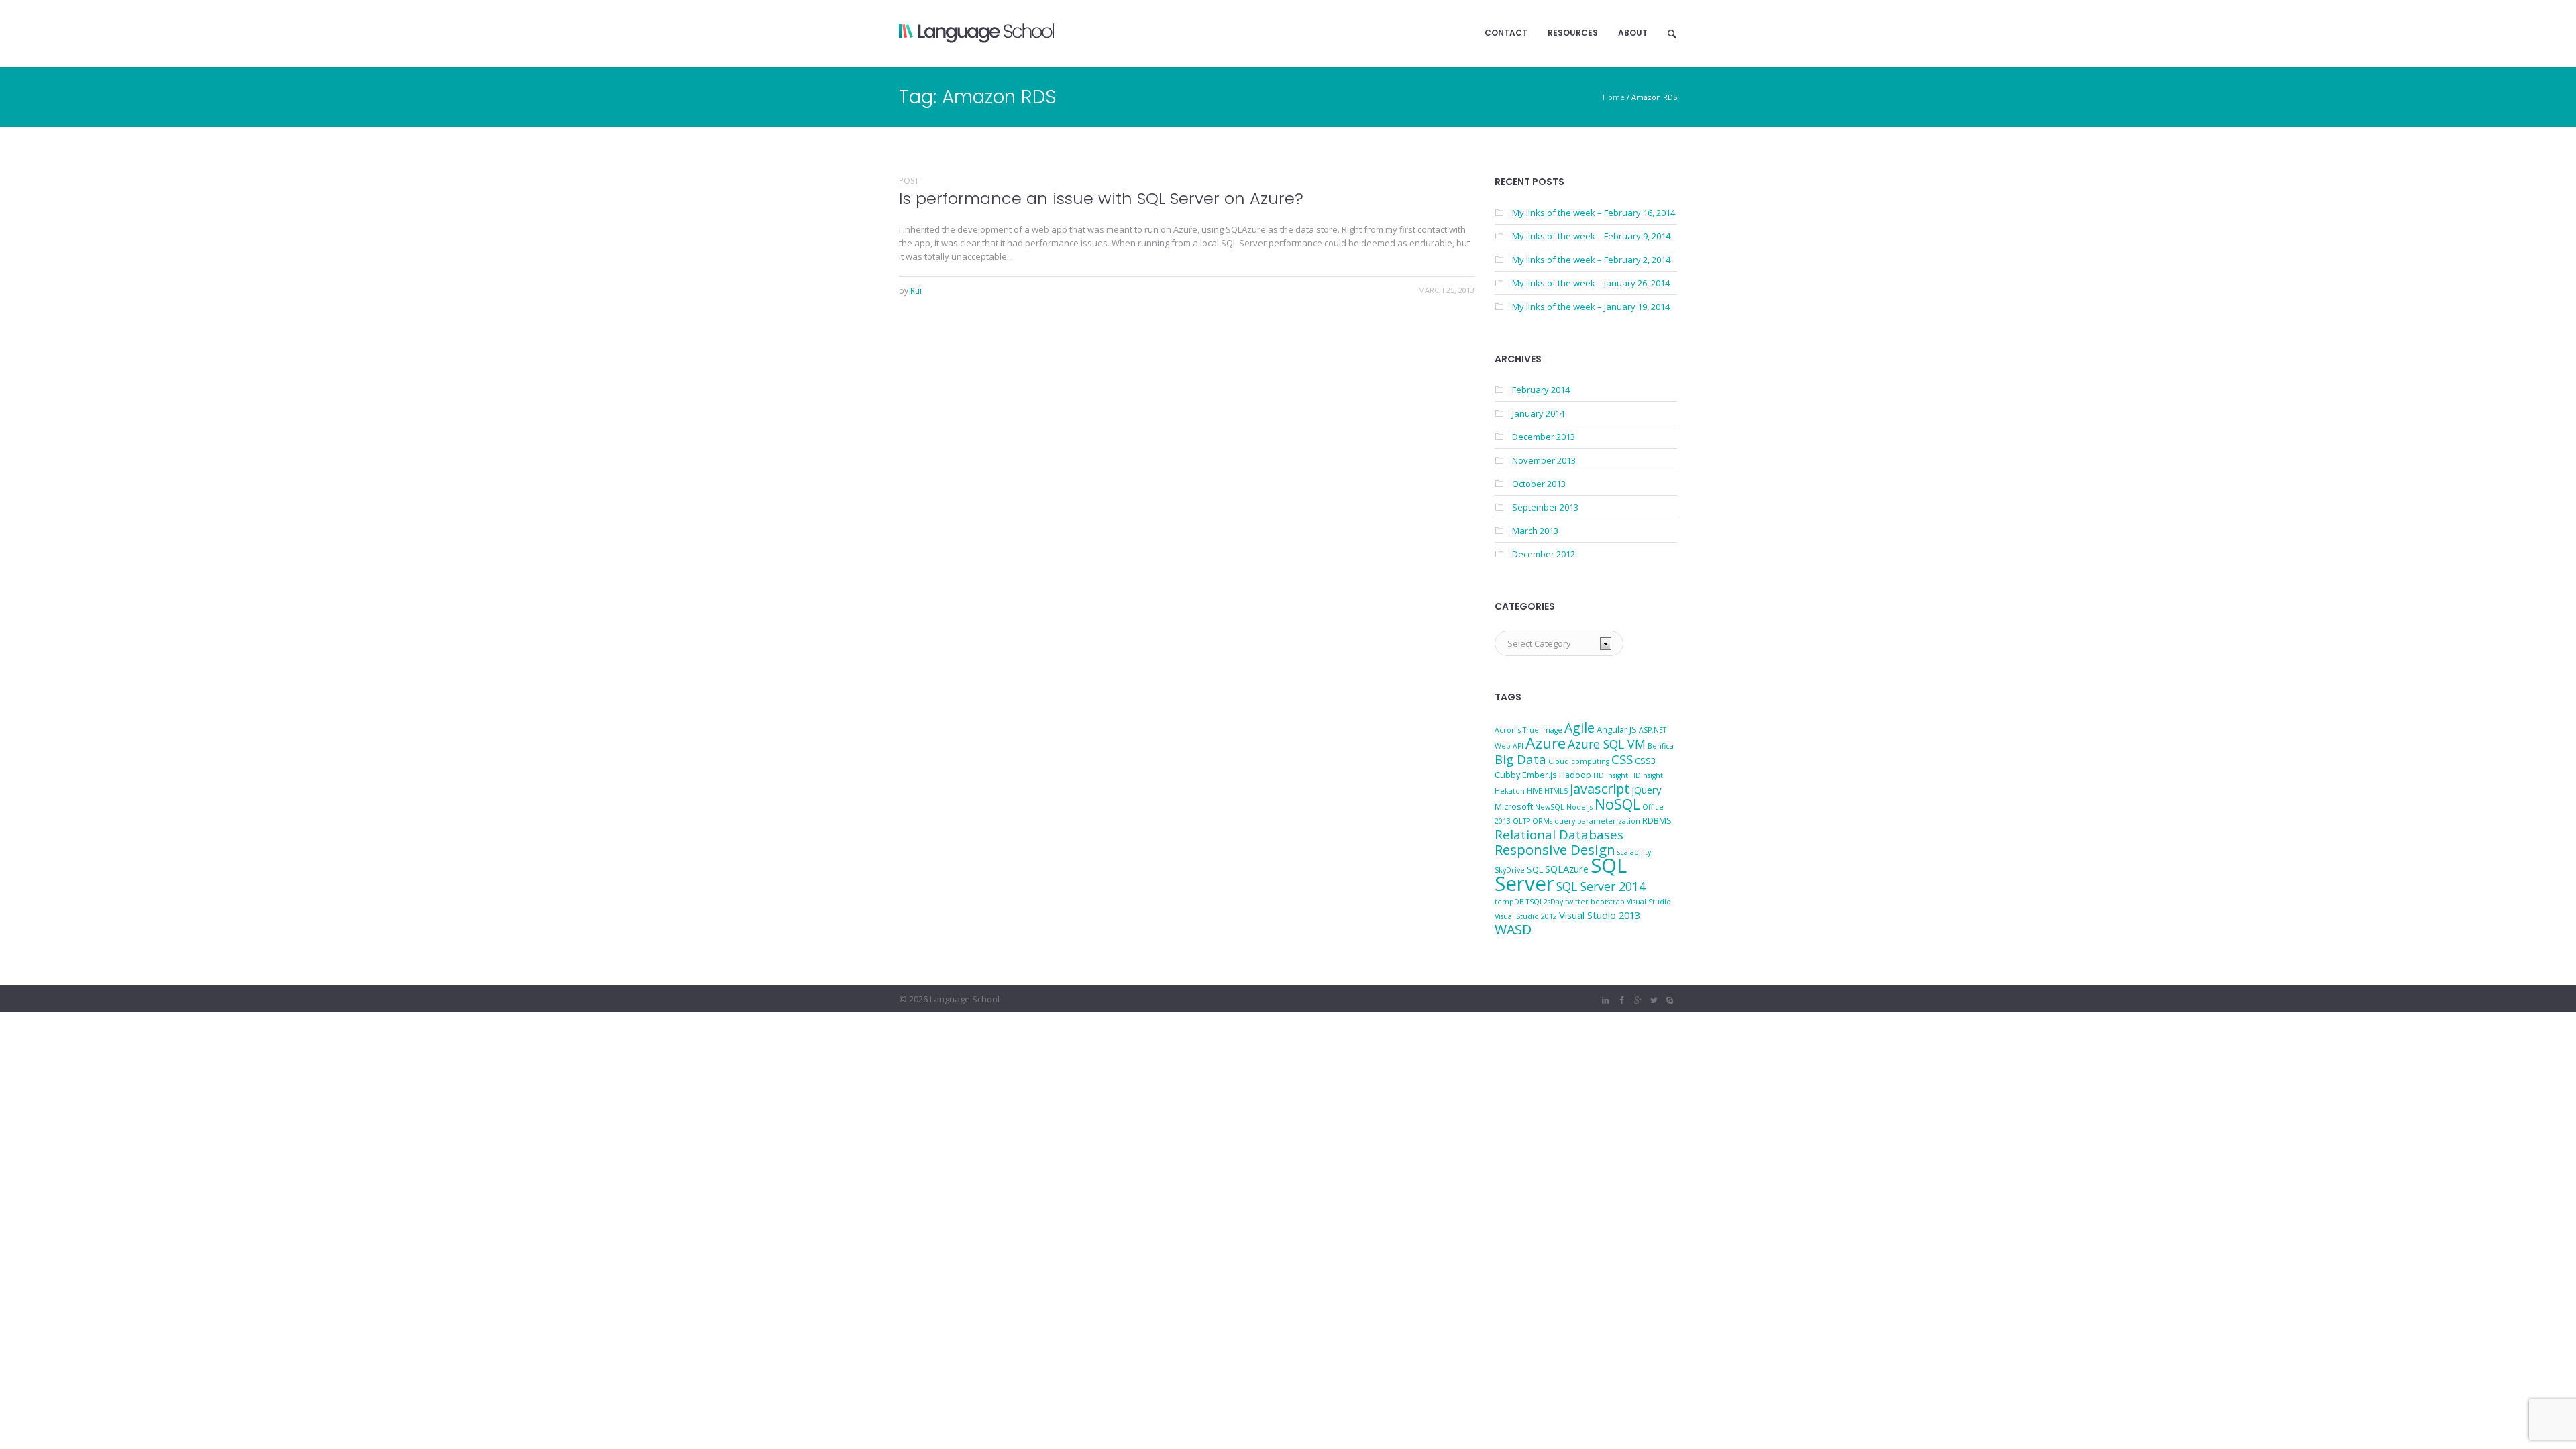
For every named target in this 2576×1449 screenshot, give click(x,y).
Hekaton (1510, 791)
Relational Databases (1559, 834)
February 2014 (1541, 390)
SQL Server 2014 (1601, 886)
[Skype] (1670, 1000)
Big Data (1520, 759)
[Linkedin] (1605, 1000)
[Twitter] (1654, 1000)
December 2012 (1544, 554)
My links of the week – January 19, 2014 (1591, 307)
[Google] (1638, 1000)
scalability (1634, 852)
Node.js (1579, 807)
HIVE (1535, 791)
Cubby (1507, 775)
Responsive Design (1555, 849)
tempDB (1509, 902)
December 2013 (1544, 437)
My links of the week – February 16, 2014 (1594, 213)
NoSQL (1617, 804)
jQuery (1646, 790)
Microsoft (1514, 806)
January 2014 (1538, 413)
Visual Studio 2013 (1600, 915)
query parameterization (1597, 821)
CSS (1622, 759)
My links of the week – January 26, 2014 (1591, 283)
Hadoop (1575, 775)
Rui (916, 291)
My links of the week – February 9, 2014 (1591, 236)
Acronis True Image (1528, 730)
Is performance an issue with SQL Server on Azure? (1101, 198)
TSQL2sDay (1545, 902)
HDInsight (1647, 775)
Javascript (1600, 789)
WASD (1513, 929)
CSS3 (1645, 761)
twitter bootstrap (1595, 902)
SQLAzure (1567, 869)
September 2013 (1545, 507)
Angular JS (1617, 729)
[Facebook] (1621, 1000)
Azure (1546, 743)
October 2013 (1539, 484)
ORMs (1542, 821)
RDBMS (1657, 820)
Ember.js (1540, 775)
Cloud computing (1579, 761)
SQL (1535, 869)
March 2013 (1535, 531)
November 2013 (1544, 460)
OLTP (1521, 821)
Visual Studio (1649, 902)
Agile (1579, 728)
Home (1614, 97)
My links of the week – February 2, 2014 (1591, 260)
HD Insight (1611, 775)
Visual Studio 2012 (1526, 916)
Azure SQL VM (1607, 744)
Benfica (1661, 746)
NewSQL (1550, 807)
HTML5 (1556, 791)
